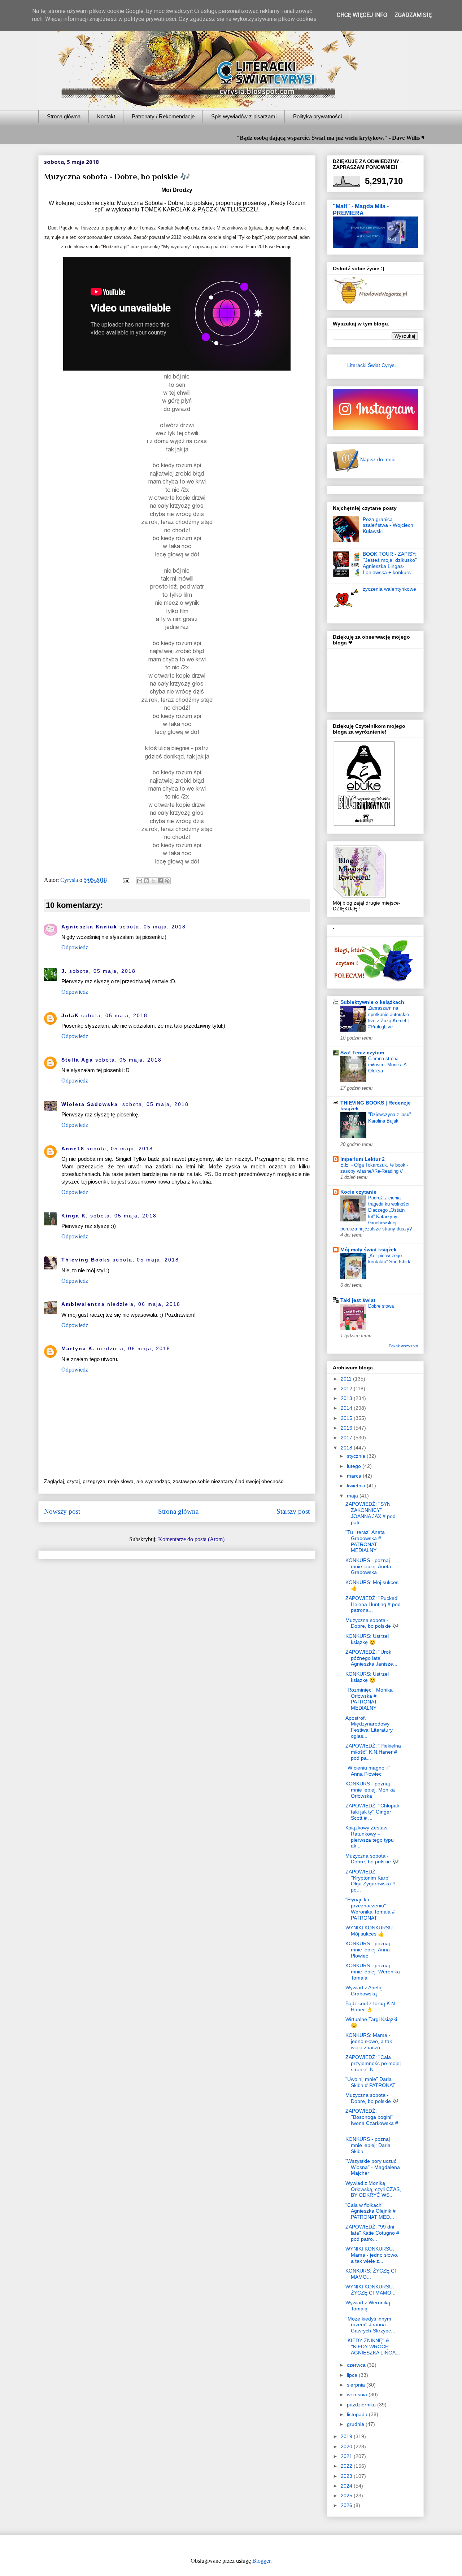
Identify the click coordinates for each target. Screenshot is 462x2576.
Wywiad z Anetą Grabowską (363, 1991)
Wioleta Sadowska (91, 1104)
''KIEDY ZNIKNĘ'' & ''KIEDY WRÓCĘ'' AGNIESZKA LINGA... (373, 2347)
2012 (347, 1388)
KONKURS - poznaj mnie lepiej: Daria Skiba (368, 2145)
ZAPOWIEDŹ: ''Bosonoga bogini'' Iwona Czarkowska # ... (372, 2120)
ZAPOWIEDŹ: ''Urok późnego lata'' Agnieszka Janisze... (371, 1658)
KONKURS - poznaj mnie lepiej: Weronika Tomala (373, 1972)
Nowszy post (62, 1511)
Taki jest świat (358, 1300)
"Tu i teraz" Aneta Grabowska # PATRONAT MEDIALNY (365, 1541)
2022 (347, 2466)
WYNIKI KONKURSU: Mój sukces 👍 (370, 1931)
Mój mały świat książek (369, 1250)
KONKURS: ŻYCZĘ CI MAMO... (371, 2274)
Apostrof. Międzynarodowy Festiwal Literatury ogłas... (369, 1727)
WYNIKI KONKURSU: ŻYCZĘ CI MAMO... (371, 2290)
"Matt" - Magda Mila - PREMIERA (361, 209)
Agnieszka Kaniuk (89, 927)
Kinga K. (75, 1216)
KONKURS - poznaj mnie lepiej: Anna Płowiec (368, 1950)
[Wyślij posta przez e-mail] (125, 880)
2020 (347, 2446)
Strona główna (64, 116)
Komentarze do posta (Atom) (191, 1539)
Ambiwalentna (83, 1304)
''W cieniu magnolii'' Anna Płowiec (368, 1771)
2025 (347, 2496)
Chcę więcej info (362, 15)
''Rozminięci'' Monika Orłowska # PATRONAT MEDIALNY (369, 1699)
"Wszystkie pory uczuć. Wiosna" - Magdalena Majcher (373, 2167)
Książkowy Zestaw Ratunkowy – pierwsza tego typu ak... (370, 1837)
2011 (347, 1379)
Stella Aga (77, 1060)
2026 (347, 2505)
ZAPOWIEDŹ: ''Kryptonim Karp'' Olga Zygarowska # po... (370, 1881)
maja (353, 1496)
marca (355, 1476)
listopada (358, 2414)
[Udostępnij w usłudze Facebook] (160, 881)
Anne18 (73, 1149)
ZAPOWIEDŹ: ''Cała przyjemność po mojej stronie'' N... (373, 2063)
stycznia (357, 1456)
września (358, 2395)
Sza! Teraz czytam (362, 1053)
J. (64, 971)
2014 (347, 1408)
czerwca (357, 2365)
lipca (353, 2375)
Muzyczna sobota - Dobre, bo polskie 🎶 (372, 1623)
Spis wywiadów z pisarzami (244, 116)
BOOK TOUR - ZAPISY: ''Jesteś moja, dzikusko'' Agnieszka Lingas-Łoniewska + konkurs (390, 563)
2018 (347, 1448)
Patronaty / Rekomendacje (163, 116)
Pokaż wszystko (403, 1346)
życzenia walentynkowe (389, 589)
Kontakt (106, 116)
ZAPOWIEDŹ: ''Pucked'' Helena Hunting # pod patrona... (373, 1604)
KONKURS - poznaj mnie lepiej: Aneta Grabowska (368, 1566)
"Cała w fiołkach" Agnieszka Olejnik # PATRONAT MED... (371, 2211)
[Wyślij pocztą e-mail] (140, 881)
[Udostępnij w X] (153, 881)
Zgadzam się (413, 15)
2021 (347, 2456)
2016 (347, 1428)
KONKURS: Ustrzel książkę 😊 (367, 1639)
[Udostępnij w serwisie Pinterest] (167, 881)
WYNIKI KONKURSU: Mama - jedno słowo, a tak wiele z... (372, 2255)
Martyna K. (78, 1348)
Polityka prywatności (317, 116)
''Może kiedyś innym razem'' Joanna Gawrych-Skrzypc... (370, 2325)
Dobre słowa (381, 1306)
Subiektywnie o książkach (372, 1002)
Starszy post (293, 1511)
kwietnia (357, 1486)
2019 (347, 2436)
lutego (355, 1466)
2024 (347, 2486)
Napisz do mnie (377, 459)
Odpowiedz (75, 947)
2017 (347, 1438)
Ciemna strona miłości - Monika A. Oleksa (388, 1065)
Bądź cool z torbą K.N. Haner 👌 (371, 2006)
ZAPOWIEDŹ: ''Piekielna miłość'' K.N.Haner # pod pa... (373, 1752)
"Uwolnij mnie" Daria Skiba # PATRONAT (371, 2082)
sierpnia (357, 2385)
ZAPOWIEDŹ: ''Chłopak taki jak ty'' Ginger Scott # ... (372, 1812)
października (362, 2405)
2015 (347, 1418)
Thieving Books (86, 1260)
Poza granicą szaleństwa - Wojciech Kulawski (388, 525)
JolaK (70, 1015)
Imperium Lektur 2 (363, 1159)
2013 (347, 1398)
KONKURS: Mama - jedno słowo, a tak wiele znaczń (369, 2041)
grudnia (356, 2424)
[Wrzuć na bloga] (147, 881)
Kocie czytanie (358, 1192)
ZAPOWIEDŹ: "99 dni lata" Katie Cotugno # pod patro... (372, 2233)
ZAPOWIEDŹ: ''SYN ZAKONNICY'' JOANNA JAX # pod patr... (371, 1513)
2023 (347, 2476)
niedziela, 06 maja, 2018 (144, 1304)
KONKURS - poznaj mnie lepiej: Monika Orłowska (370, 1790)
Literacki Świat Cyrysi (371, 365)
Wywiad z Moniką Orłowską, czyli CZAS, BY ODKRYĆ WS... (373, 2189)
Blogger (261, 2561)
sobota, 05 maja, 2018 (153, 927)
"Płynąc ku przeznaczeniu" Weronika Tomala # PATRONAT (370, 1908)
